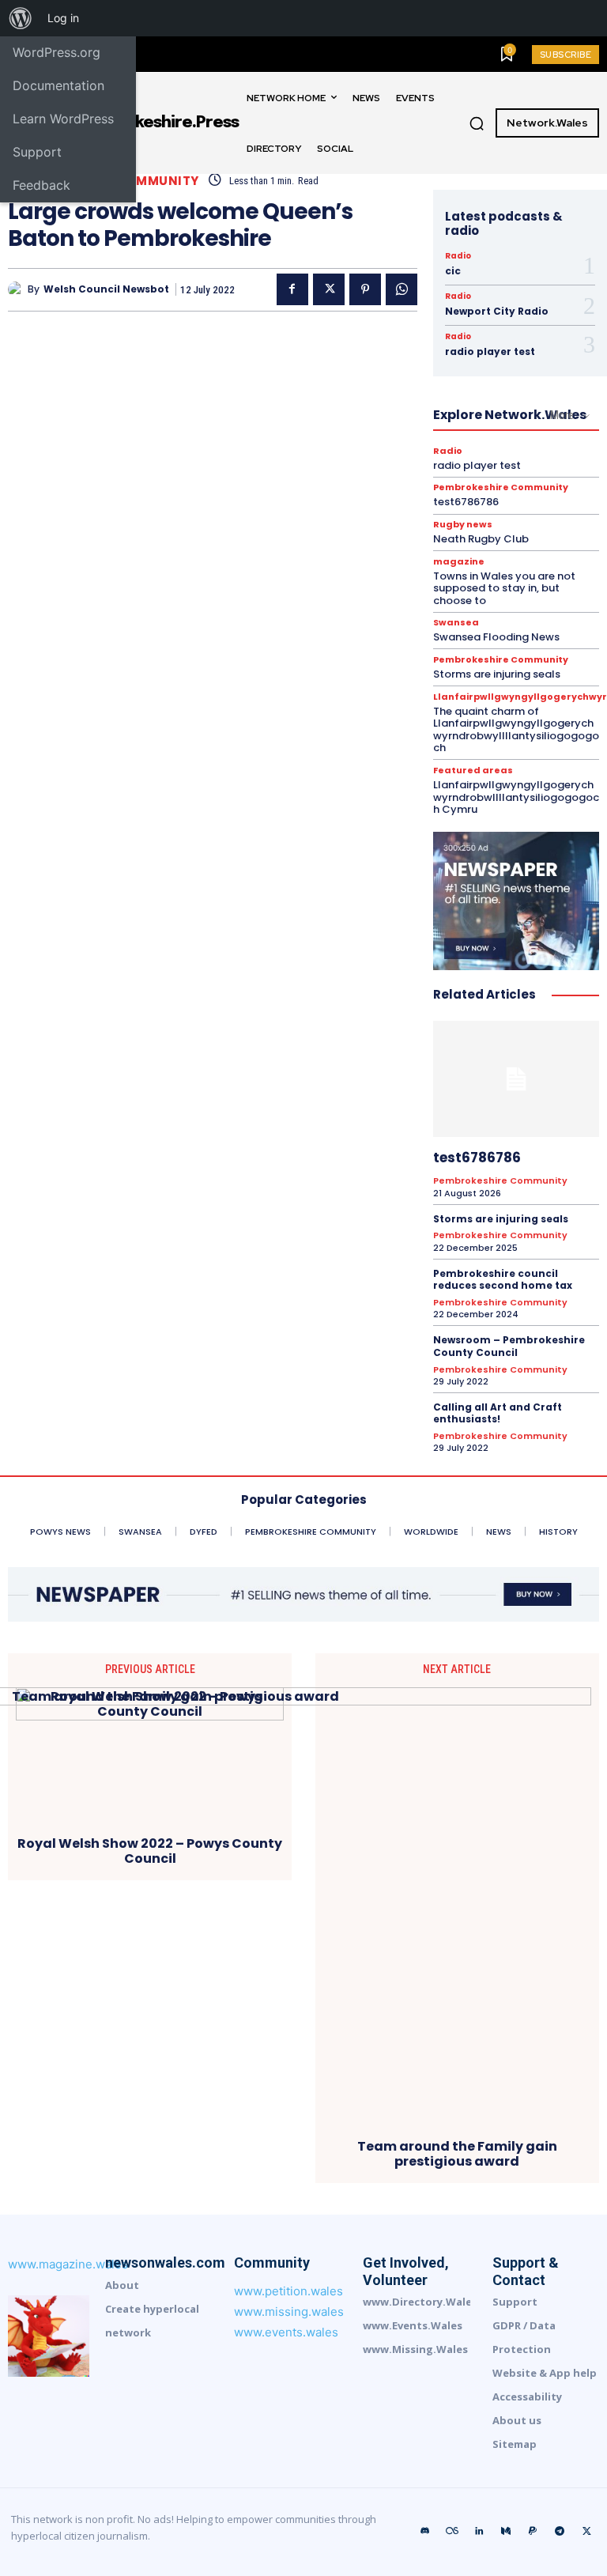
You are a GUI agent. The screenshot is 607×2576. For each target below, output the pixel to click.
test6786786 (466, 502)
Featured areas (473, 771)
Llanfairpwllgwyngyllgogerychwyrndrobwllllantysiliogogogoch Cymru (516, 797)
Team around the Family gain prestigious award (457, 2154)
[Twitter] (329, 289)
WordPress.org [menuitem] (57, 52)
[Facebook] (292, 289)
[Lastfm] (452, 2532)
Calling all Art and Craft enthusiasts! (498, 1413)
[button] (477, 123)
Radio (458, 256)
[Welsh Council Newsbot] (18, 289)
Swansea (456, 623)
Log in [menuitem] (63, 18)
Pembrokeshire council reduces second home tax (503, 1280)
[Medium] (506, 2532)
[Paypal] (533, 2532)
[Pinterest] (365, 289)
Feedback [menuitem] (41, 185)
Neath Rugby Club (481, 539)
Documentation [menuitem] (58, 85)
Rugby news (463, 525)
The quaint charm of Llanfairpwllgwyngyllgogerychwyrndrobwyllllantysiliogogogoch (516, 730)
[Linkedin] (479, 2532)
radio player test (490, 351)
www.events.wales (286, 2332)
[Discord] (425, 2532)
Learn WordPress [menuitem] (63, 119)
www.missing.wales (289, 2312)
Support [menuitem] (37, 152)
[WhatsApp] (402, 289)
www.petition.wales (288, 2291)
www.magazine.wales (68, 2264)
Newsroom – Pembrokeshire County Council (509, 1346)
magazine (459, 562)
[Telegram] (560, 2532)
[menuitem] (21, 18)
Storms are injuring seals (497, 674)
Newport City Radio (497, 311)
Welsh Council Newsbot (106, 289)
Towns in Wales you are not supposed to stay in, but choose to (504, 588)
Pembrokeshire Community (501, 487)
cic (453, 271)
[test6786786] (516, 1079)
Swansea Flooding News (496, 637)
